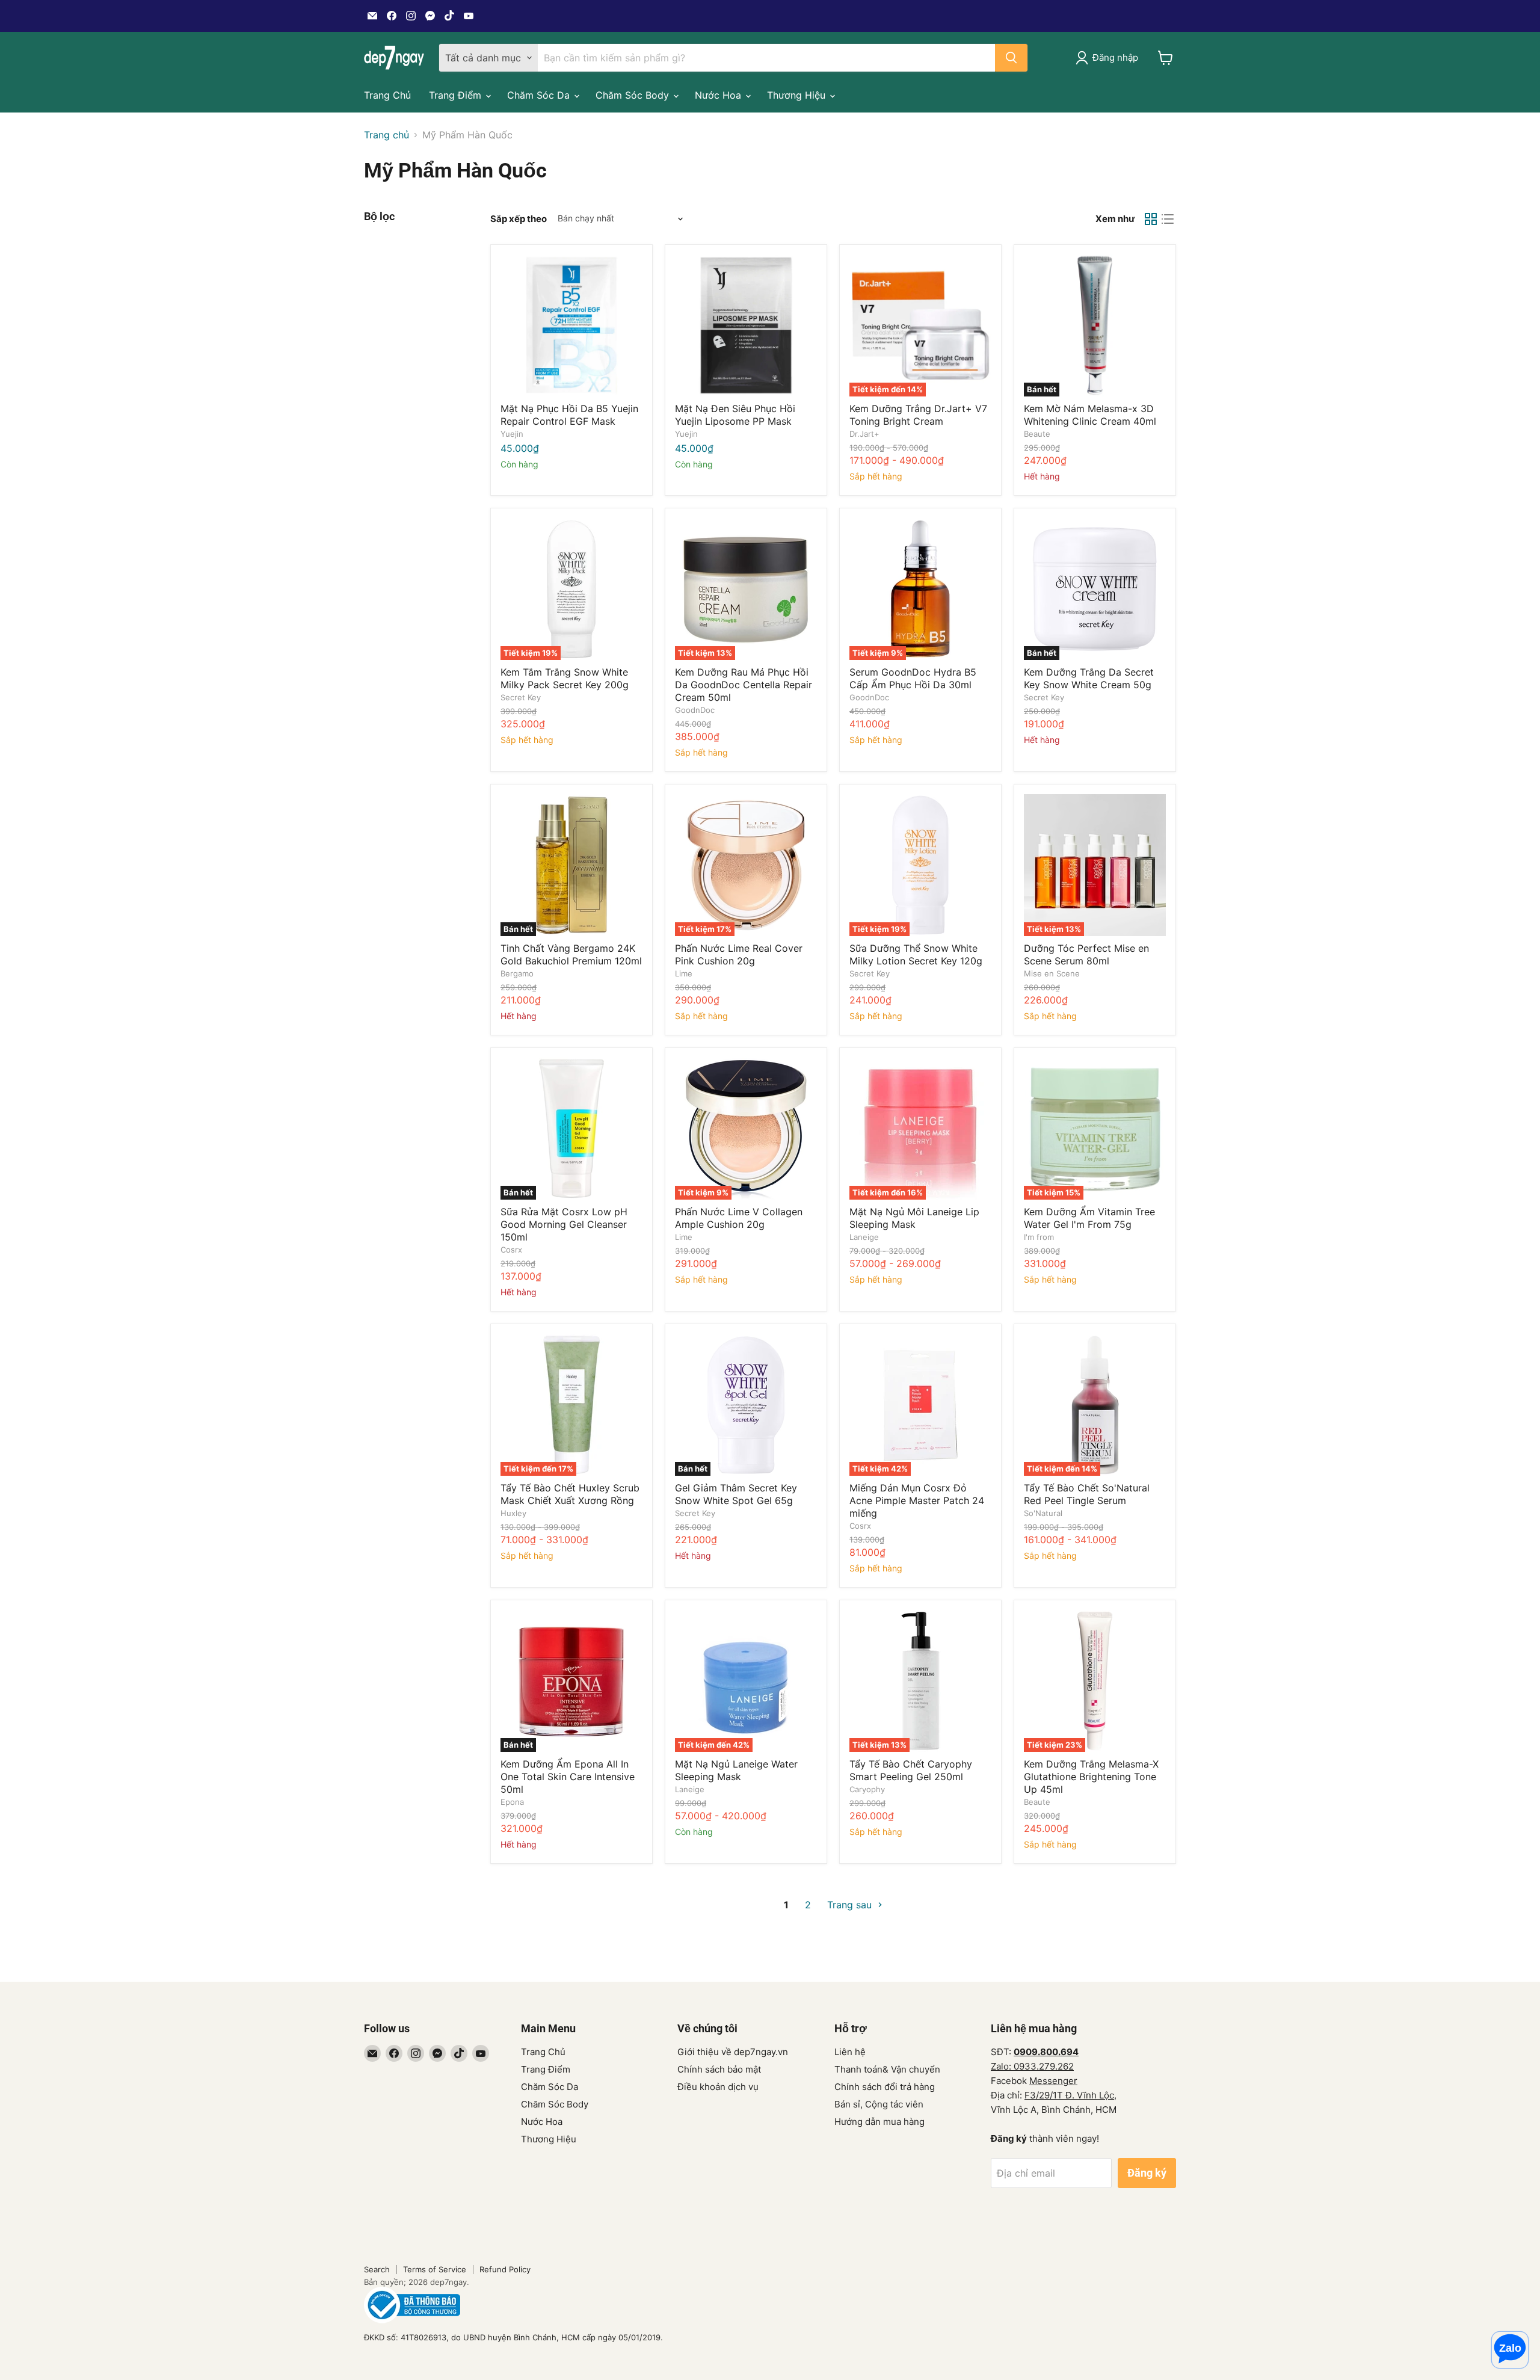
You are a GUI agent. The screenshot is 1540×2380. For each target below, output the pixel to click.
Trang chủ (387, 135)
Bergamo (517, 973)
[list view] (1168, 219)
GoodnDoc (695, 710)
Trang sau (851, 1905)
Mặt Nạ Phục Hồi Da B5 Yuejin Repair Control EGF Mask (569, 415)
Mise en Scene (1052, 973)
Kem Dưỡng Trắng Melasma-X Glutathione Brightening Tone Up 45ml (1091, 1777)
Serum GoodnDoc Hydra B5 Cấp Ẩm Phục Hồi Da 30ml (913, 678)
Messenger (1053, 2081)
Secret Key (521, 697)
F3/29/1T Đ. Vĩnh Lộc (1069, 2095)
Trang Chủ (387, 95)
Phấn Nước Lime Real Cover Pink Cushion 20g (739, 954)
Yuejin (512, 434)
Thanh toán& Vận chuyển (887, 2069)
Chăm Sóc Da (540, 95)
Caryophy (867, 1789)
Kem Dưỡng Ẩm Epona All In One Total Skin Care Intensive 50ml (568, 1777)
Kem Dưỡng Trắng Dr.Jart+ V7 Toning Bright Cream (918, 415)
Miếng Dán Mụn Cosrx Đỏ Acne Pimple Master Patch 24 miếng (917, 1500)
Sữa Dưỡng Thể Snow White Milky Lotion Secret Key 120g (916, 954)
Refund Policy (505, 2269)
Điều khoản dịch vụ (718, 2087)
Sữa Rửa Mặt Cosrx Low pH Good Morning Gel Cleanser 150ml (564, 1224)
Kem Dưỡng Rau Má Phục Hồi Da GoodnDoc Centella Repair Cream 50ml (744, 685)
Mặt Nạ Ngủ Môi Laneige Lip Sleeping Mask (914, 1218)
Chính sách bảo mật (719, 2069)
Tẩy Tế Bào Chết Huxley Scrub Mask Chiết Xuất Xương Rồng (570, 1494)
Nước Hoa (719, 95)
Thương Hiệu (798, 95)
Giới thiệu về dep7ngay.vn (733, 2052)
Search (377, 2269)
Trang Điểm (457, 95)
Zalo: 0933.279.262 (1032, 2066)
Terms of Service (435, 2269)
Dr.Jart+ (864, 434)
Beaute (1037, 434)
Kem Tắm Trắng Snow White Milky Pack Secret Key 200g (565, 678)
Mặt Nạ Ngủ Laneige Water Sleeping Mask (736, 1770)
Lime (684, 973)
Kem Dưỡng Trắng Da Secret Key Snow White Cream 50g (1089, 678)
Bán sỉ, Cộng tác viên (879, 2104)
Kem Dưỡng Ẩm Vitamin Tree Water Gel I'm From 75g (1089, 1218)
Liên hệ (850, 2052)
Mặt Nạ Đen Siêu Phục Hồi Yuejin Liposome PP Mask (735, 415)
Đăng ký (1147, 2173)
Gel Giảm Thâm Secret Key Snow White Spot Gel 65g (736, 1494)
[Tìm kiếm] (1011, 58)
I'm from (1039, 1237)
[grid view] (1151, 219)
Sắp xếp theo (519, 219)
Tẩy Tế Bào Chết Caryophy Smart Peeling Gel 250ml (911, 1770)
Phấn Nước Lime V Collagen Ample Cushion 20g (739, 1218)
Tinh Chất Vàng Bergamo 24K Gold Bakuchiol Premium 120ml (571, 954)
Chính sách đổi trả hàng (885, 2087)
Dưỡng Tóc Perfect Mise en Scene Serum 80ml (1086, 954)
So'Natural (1043, 1513)
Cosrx (511, 1250)
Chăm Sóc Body (634, 95)
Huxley (513, 1513)
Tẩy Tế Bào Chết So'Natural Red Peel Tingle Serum (1087, 1494)
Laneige (864, 1237)
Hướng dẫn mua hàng (879, 2122)
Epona (512, 1802)
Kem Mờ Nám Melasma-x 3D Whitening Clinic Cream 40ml (1090, 415)
